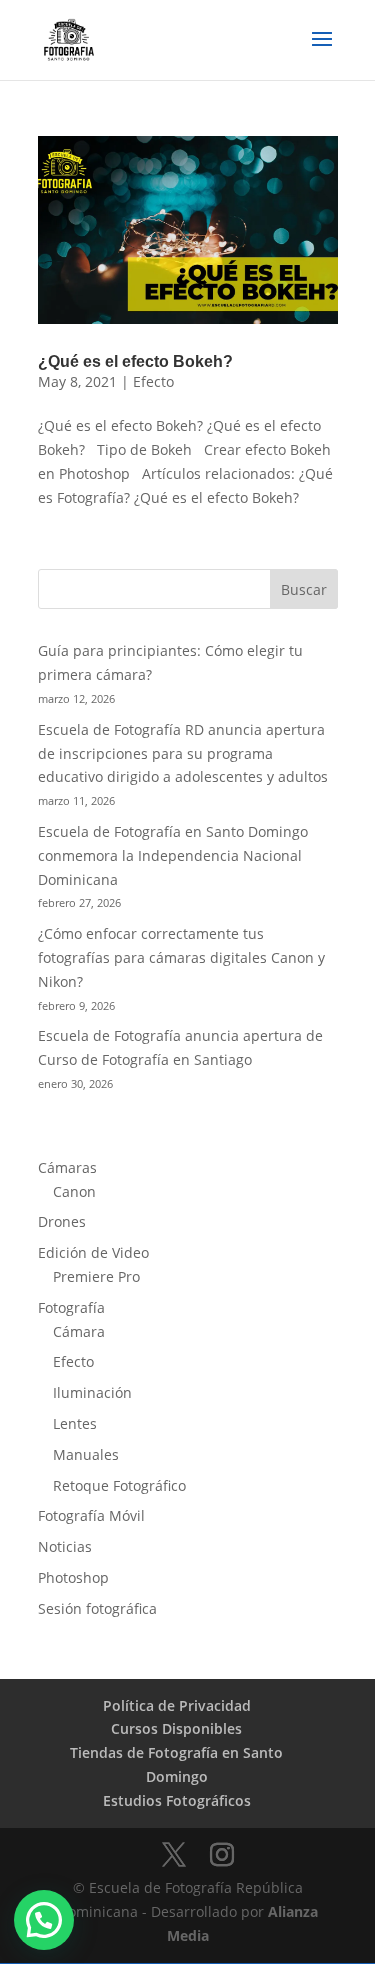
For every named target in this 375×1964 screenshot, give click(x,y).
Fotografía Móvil (91, 1515)
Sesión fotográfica (97, 1608)
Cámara (79, 1331)
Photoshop (73, 1577)
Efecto (153, 381)
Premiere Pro (96, 1276)
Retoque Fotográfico (119, 1485)
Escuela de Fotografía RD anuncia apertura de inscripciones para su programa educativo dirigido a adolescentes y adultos (183, 753)
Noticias (65, 1546)
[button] (44, 1920)
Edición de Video (93, 1252)
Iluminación (92, 1392)
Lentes (75, 1423)
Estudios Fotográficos (177, 1800)
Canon (74, 1191)
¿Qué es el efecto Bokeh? (135, 361)
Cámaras (67, 1167)
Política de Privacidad (177, 1705)
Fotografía (71, 1307)
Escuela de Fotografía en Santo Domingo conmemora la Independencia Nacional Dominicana (173, 855)
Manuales (86, 1454)
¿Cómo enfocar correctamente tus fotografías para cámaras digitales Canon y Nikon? (181, 957)
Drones (62, 1221)
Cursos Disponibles (176, 1728)
